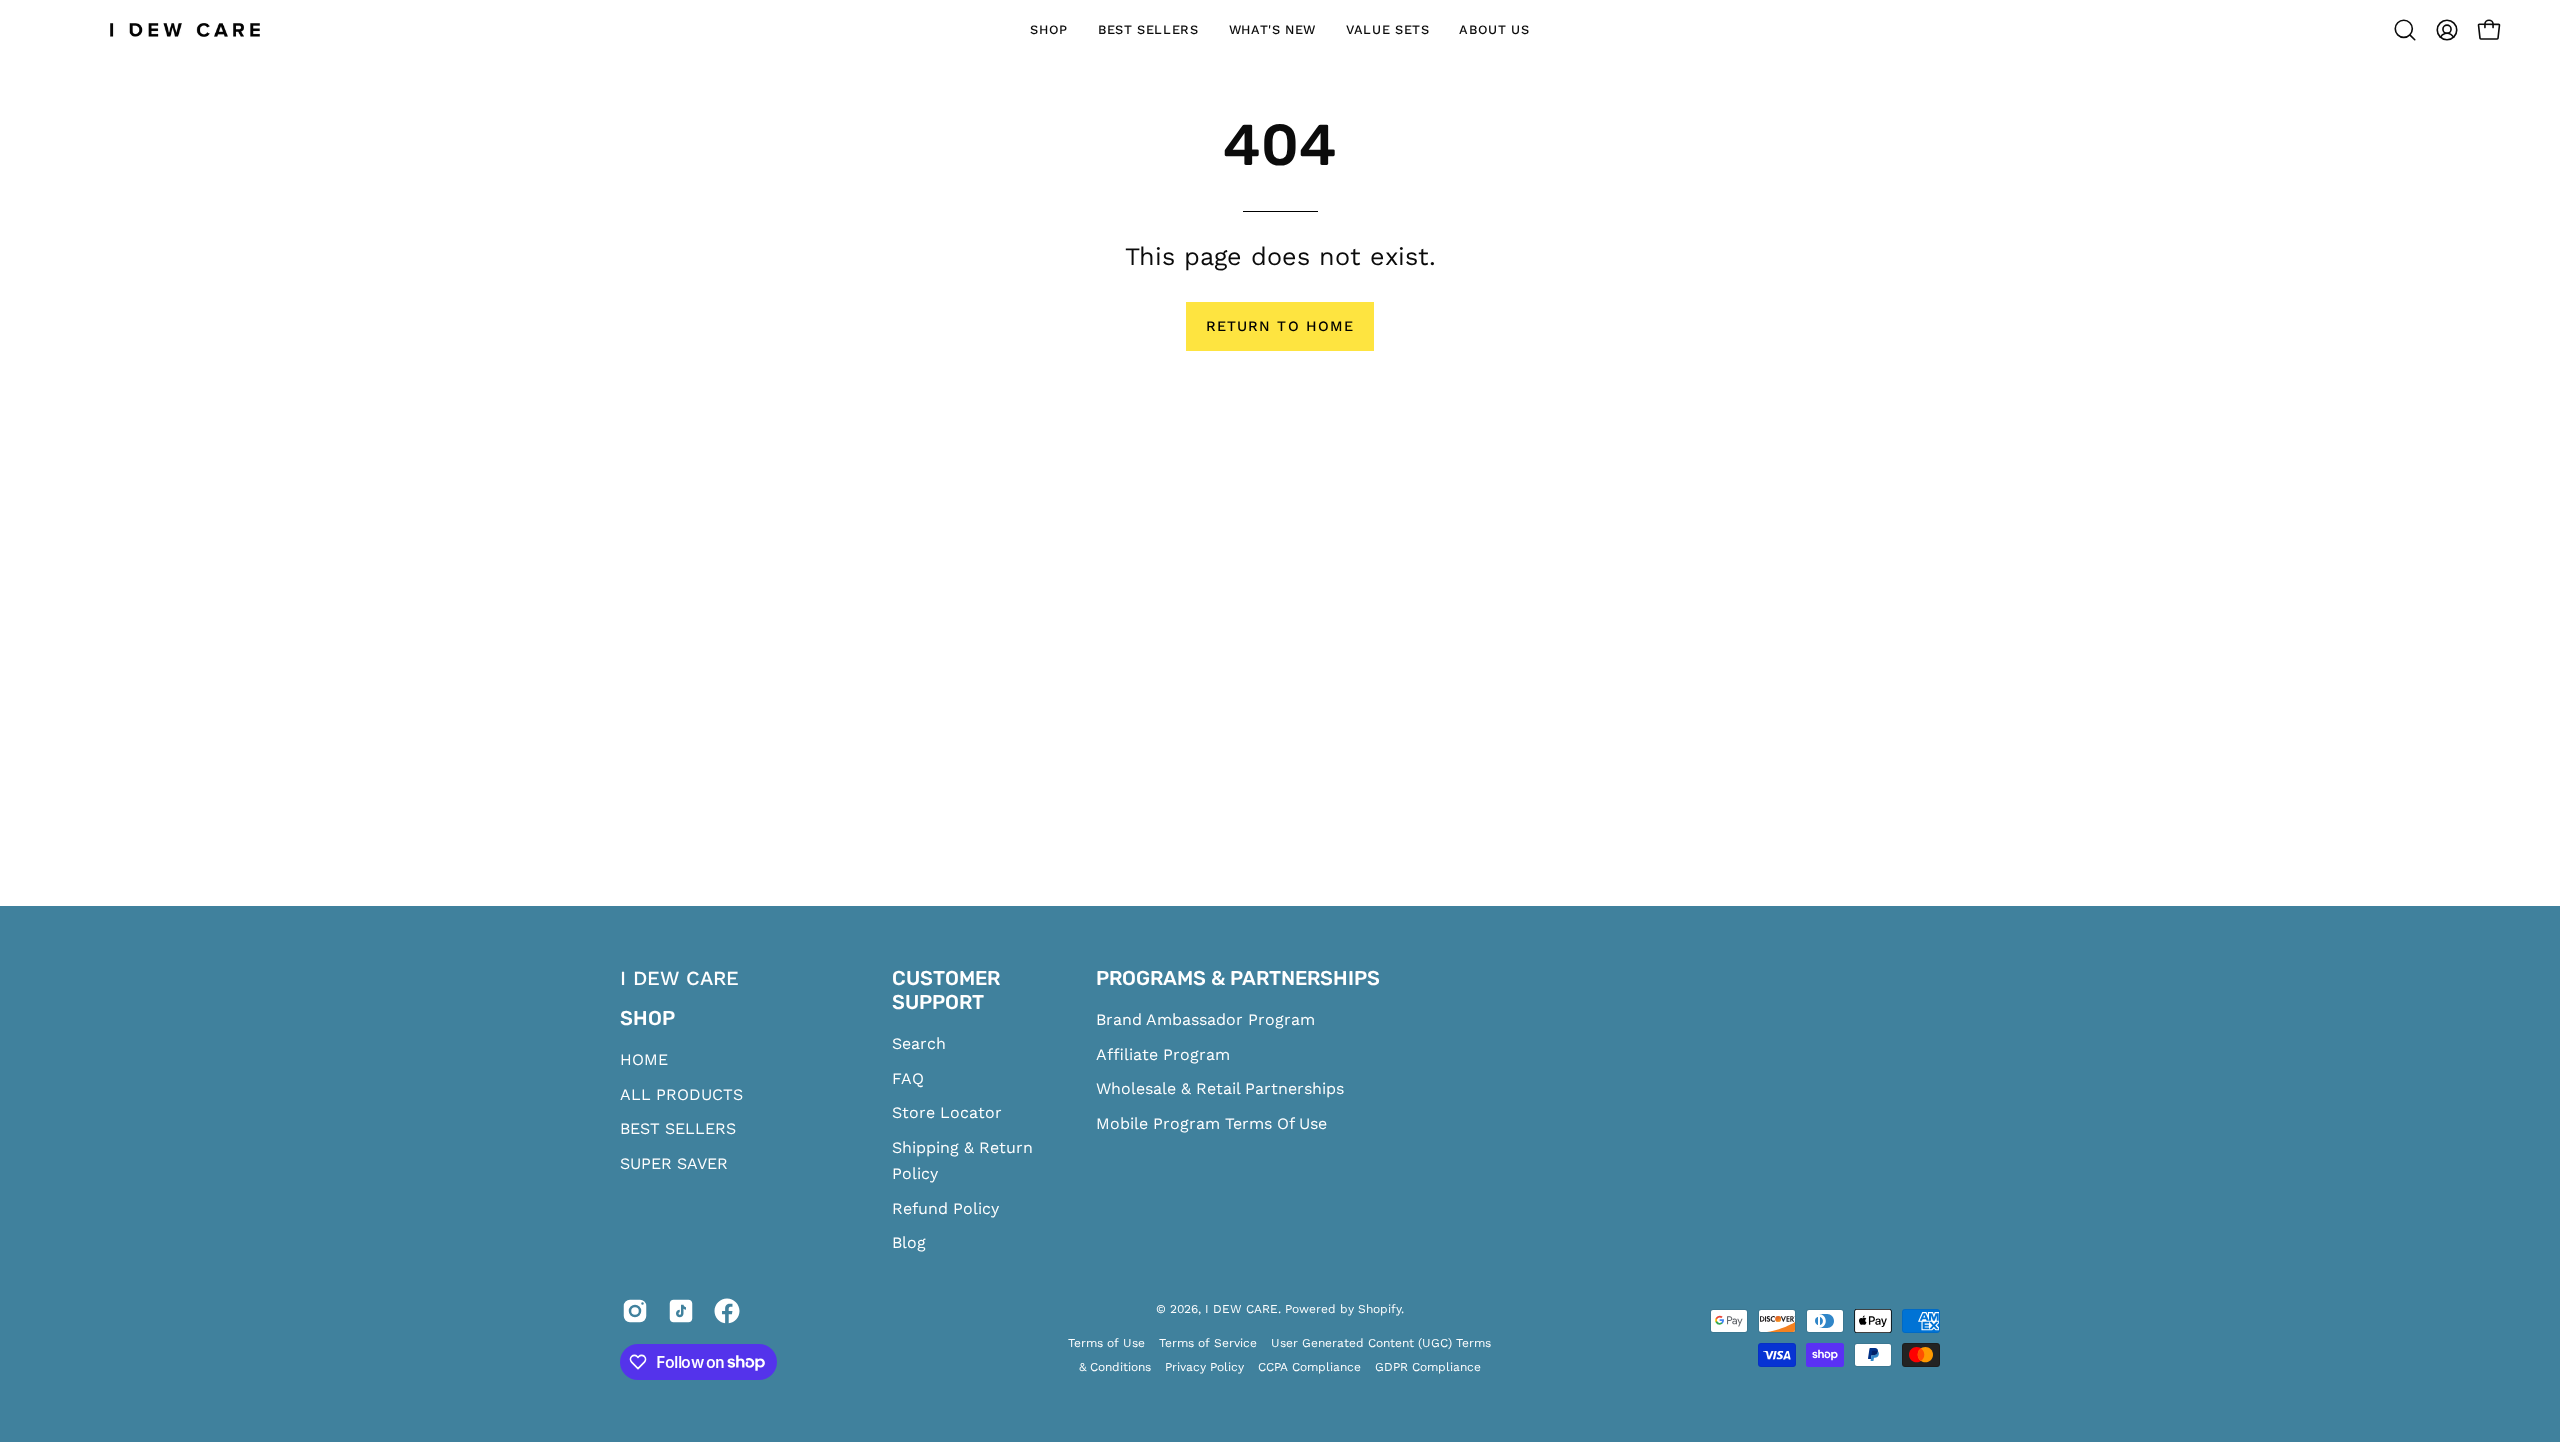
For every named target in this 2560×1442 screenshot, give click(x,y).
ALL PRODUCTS (681, 1094)
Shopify (1379, 1309)
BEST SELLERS (678, 1128)
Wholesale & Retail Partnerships (1220, 1088)
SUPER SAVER (674, 1163)
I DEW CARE (1241, 1309)
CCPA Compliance (1309, 1367)
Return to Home (1280, 326)
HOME (644, 1059)
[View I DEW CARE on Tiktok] (681, 1315)
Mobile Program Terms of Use (1211, 1123)
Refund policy (945, 1208)
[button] (2405, 30)
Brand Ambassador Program (1205, 1019)
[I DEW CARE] (185, 30)
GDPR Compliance (1428, 1367)
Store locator (947, 1112)
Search (919, 1043)
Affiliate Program (1163, 1054)
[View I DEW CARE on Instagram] (635, 1315)
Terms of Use (1106, 1343)
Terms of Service (1208, 1343)
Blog (909, 1242)
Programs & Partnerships (1238, 978)
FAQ (908, 1078)
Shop (647, 1018)
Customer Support (946, 990)
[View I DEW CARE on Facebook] (727, 1315)
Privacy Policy (1204, 1367)
